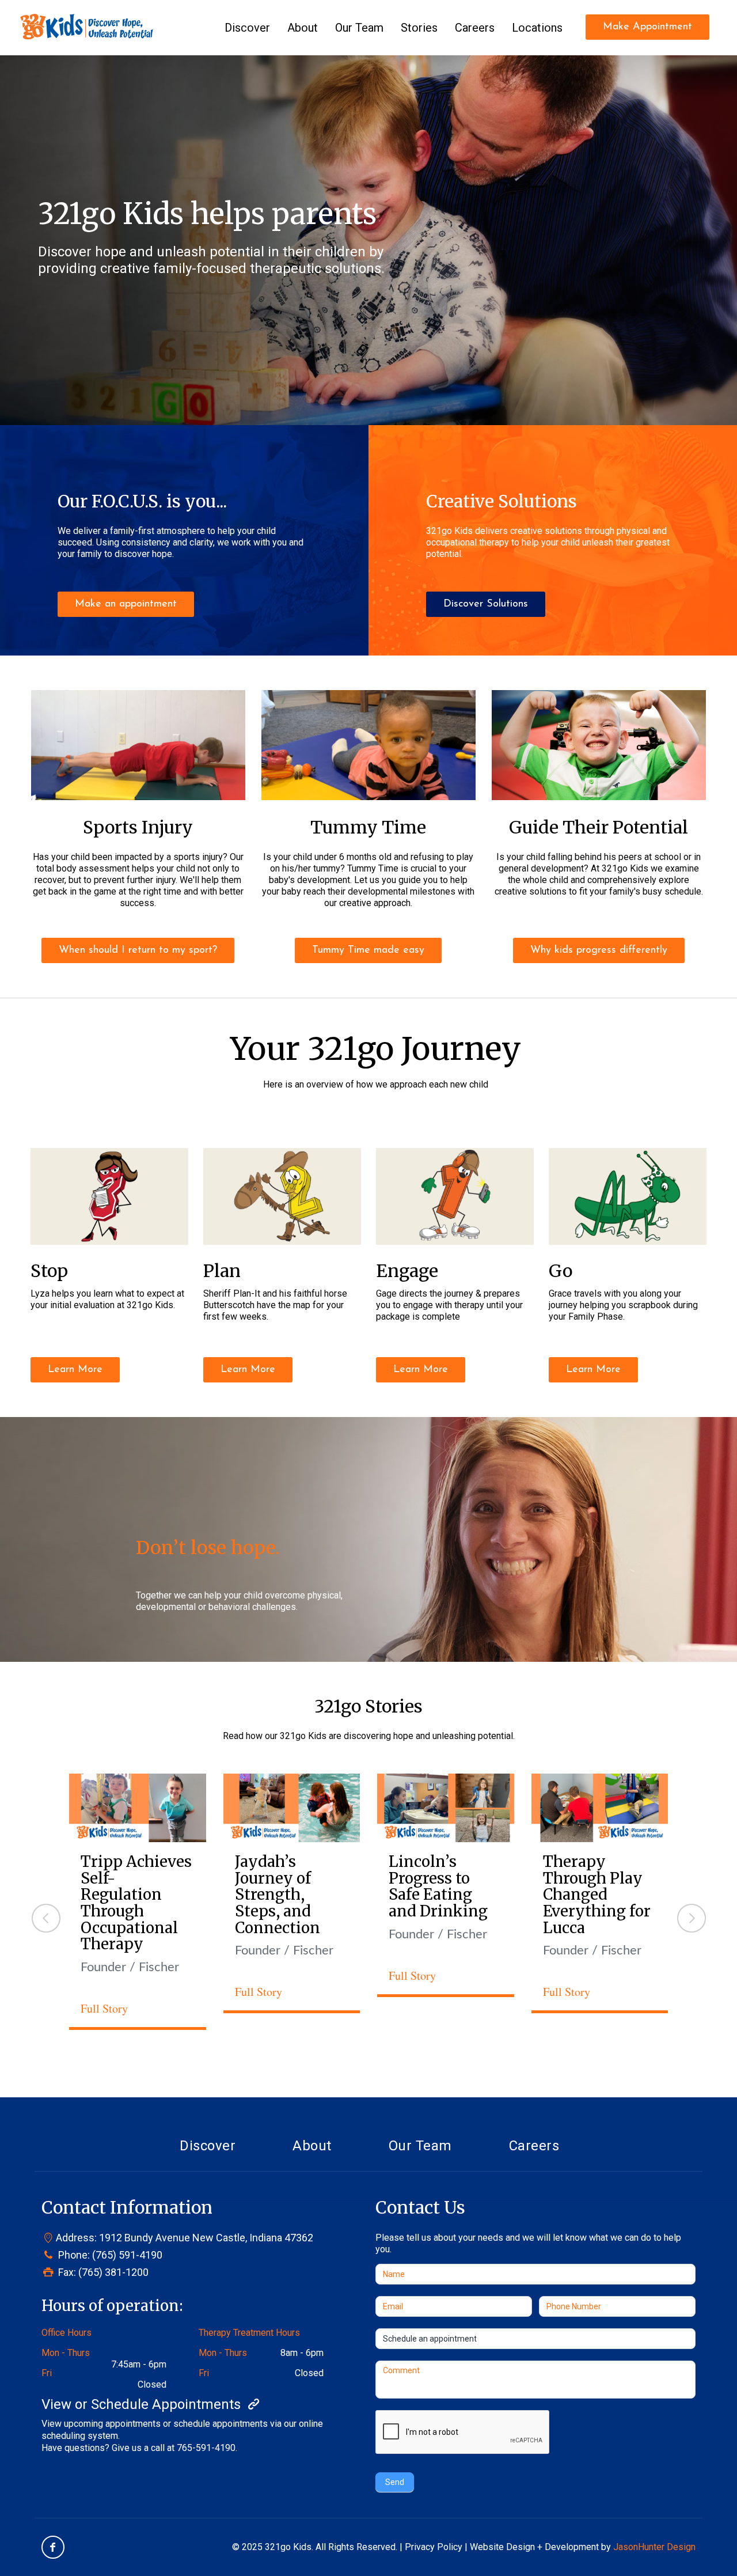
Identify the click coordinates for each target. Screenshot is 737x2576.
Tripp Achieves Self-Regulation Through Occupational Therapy (136, 1903)
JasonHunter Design (654, 2547)
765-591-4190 (206, 2448)
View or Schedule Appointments (143, 2404)
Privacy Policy (434, 2547)
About (312, 2146)
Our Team (420, 2146)
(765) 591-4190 (127, 2255)
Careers (534, 2146)
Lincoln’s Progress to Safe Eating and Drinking (438, 1886)
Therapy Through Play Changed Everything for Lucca (597, 1894)
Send (395, 2482)
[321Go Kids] (87, 26)
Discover (208, 2146)
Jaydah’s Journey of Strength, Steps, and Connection (278, 1894)
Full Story (104, 2008)
